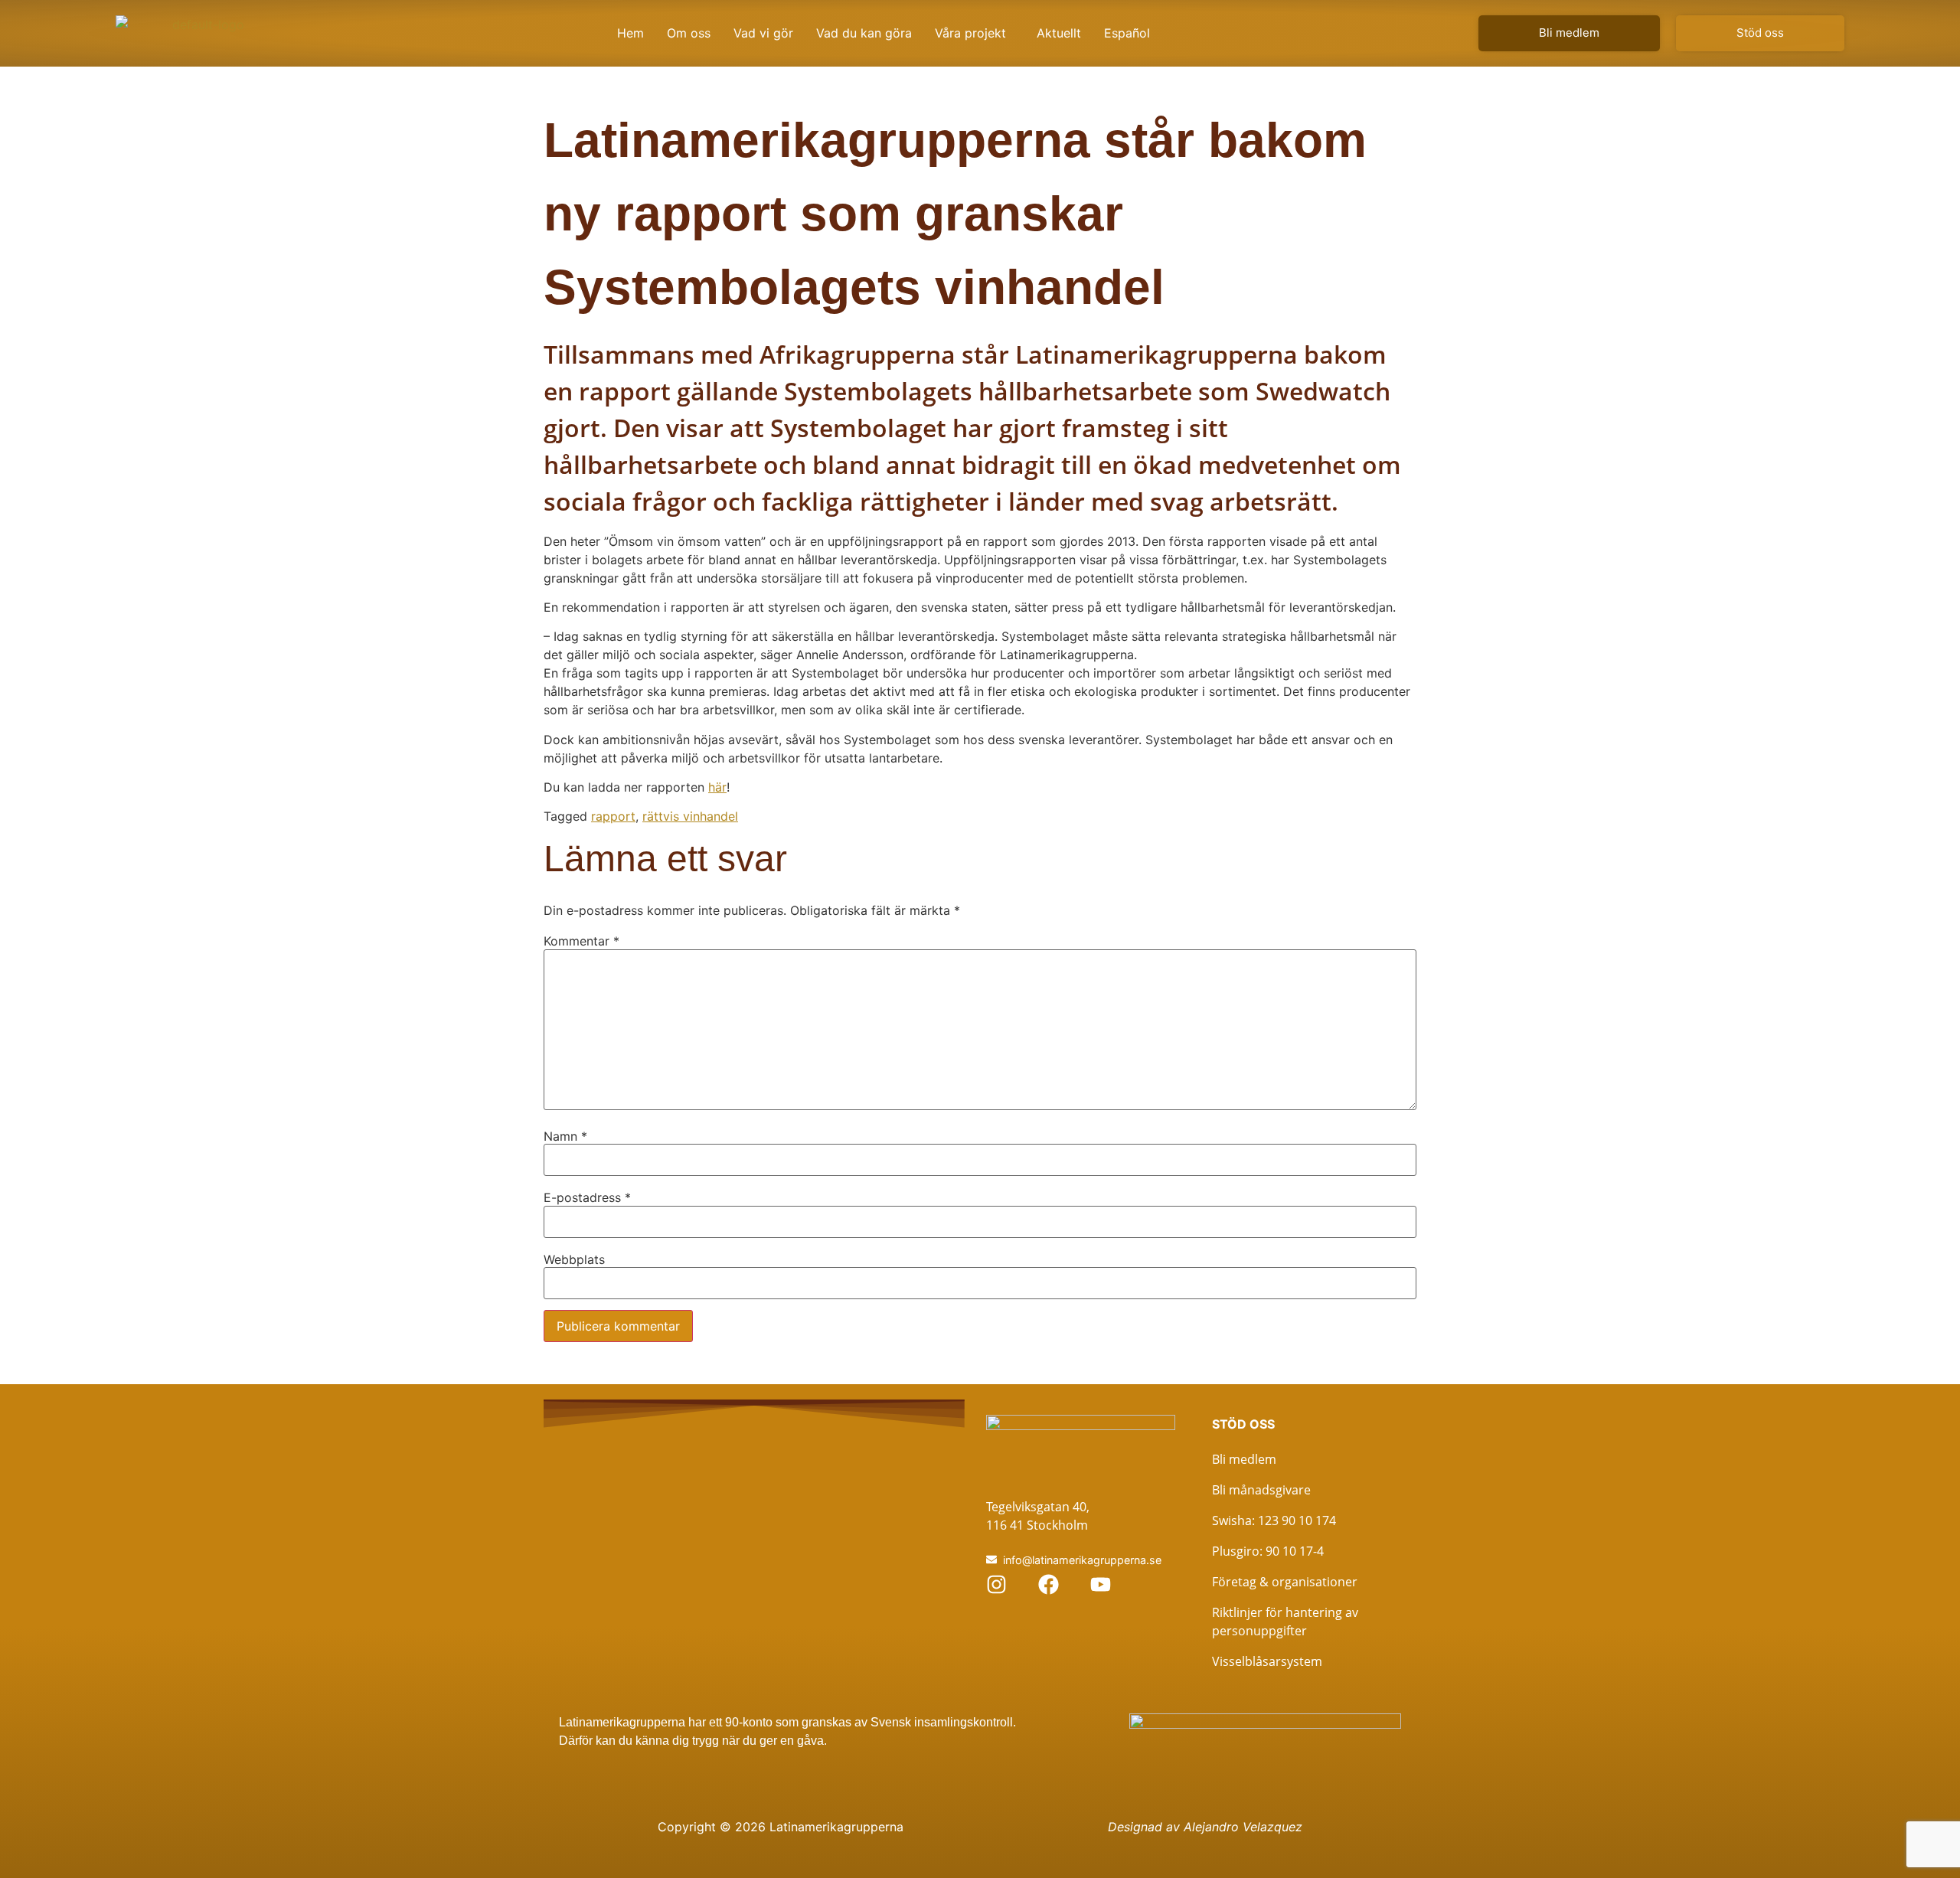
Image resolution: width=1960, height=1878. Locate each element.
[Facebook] (1049, 1584)
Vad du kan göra (864, 33)
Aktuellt (1059, 33)
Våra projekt (970, 33)
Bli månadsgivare (1261, 1490)
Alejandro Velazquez (1243, 1827)
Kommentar (581, 941)
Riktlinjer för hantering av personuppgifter (1285, 1622)
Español (1127, 33)
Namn (565, 1136)
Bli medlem (1244, 1459)
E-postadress (587, 1197)
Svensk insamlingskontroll (940, 1722)
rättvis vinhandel (690, 816)
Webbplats (574, 1259)
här (717, 787)
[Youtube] (1101, 1584)
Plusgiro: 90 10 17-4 (1268, 1551)
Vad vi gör (763, 33)
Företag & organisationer (1285, 1582)
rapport (613, 816)
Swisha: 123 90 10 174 (1274, 1520)
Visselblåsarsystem (1267, 1661)
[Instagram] (996, 1584)
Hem (630, 33)
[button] (974, 33)
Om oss (689, 33)
